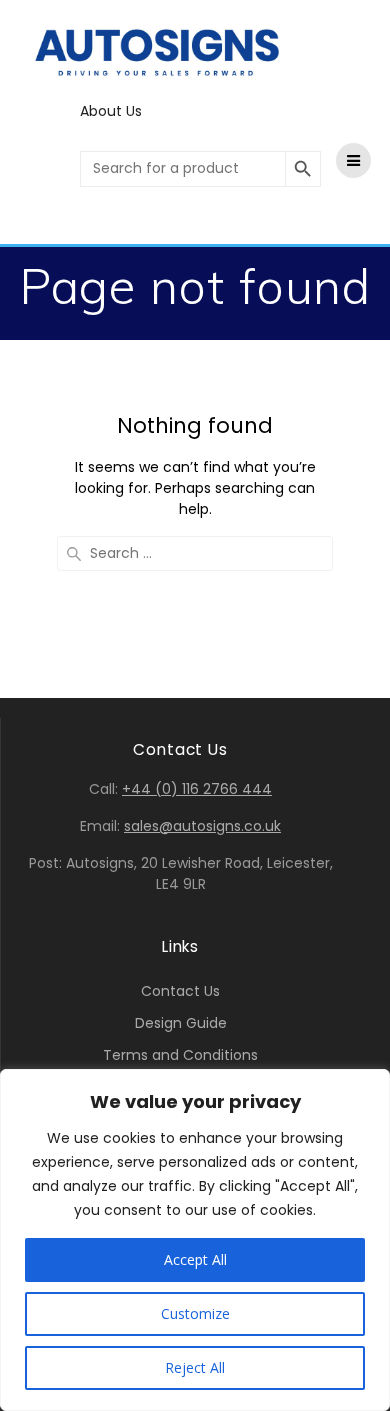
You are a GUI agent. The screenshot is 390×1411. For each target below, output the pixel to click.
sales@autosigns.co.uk (202, 826)
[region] (195, 1240)
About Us (111, 111)
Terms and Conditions (180, 1055)
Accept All (195, 1259)
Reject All (195, 1367)
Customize (195, 1313)
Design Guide (181, 1023)
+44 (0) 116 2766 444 (197, 789)
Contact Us (180, 991)
